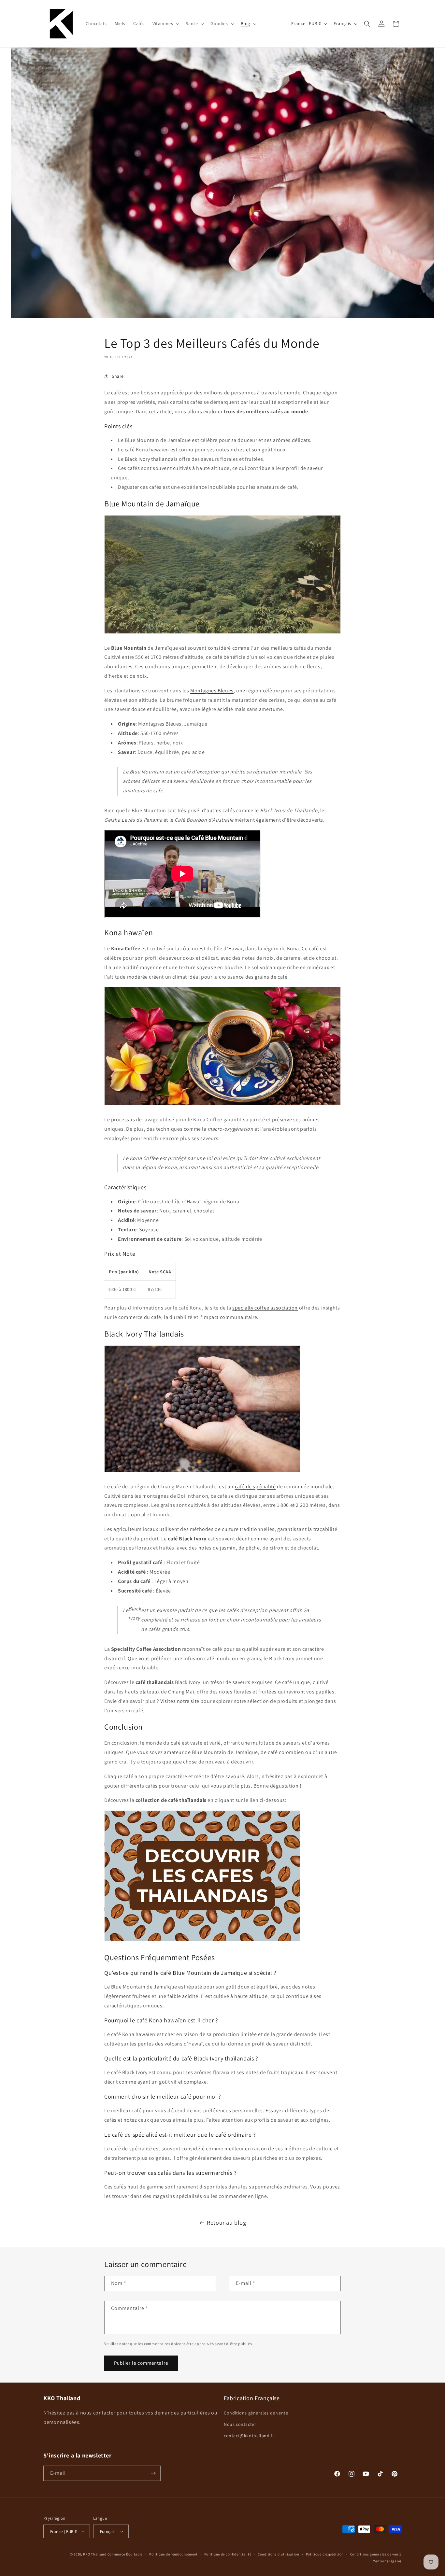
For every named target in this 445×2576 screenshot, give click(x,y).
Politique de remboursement (173, 2554)
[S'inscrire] (153, 2473)
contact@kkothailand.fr (249, 2436)
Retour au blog (226, 2222)
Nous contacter (240, 2424)
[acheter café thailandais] (202, 1941)
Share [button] (118, 376)
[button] (165, 23)
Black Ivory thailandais (151, 459)
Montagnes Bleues (212, 691)
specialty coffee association (265, 1308)
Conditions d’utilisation (279, 2554)
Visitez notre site (180, 1701)
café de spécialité (255, 1486)
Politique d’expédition (325, 2554)
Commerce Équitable (125, 2554)
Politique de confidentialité (228, 2554)
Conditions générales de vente (256, 2413)
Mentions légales (387, 2561)
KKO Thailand (95, 2554)
